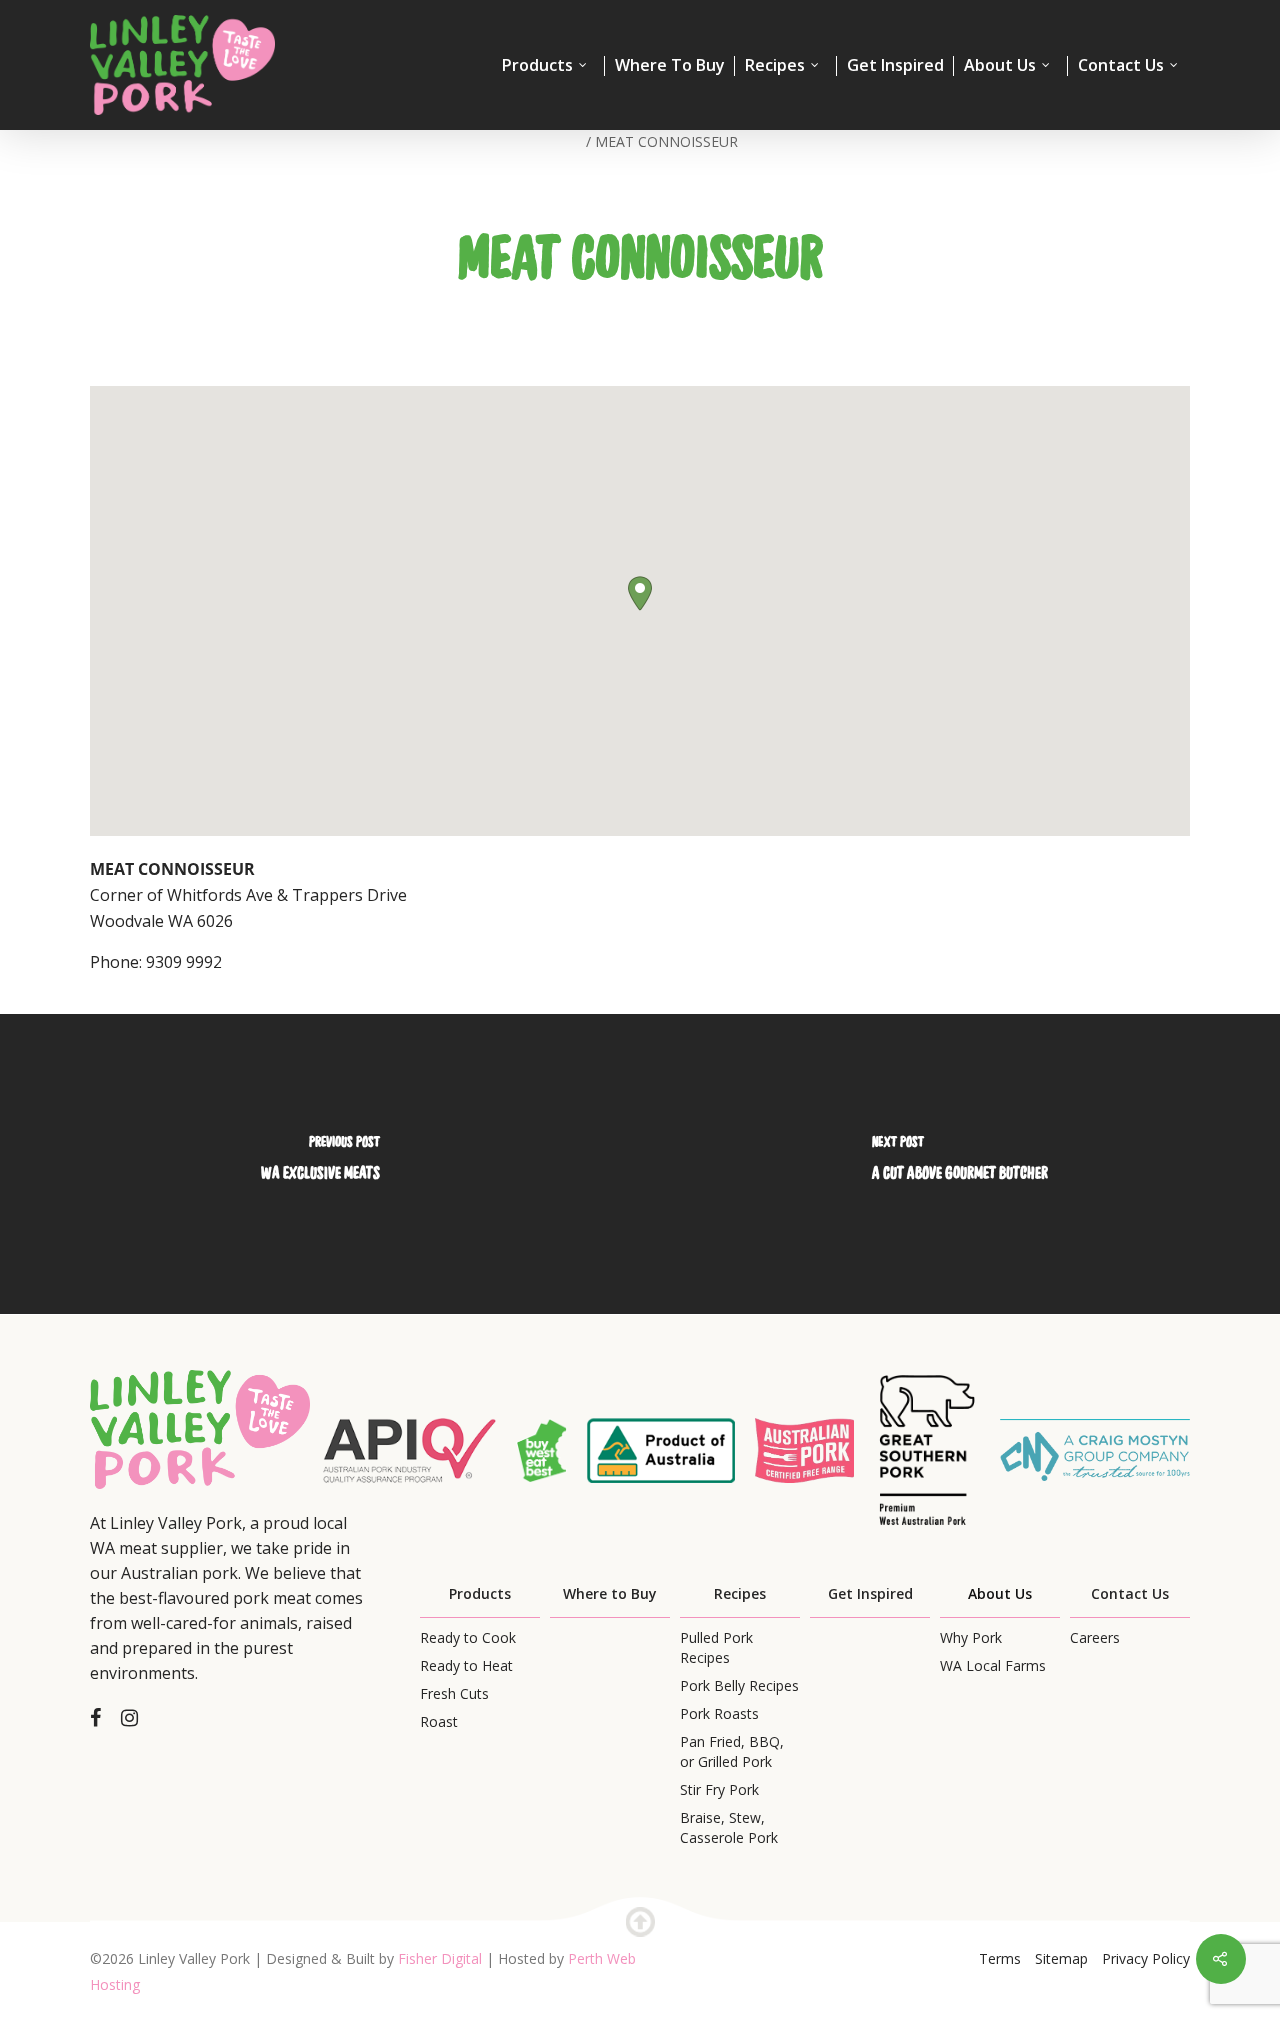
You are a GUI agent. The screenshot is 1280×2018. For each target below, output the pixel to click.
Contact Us (1121, 65)
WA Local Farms (993, 1665)
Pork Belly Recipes (739, 1685)
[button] (640, 593)
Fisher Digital (440, 1958)
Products (537, 65)
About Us (1000, 65)
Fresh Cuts (454, 1693)
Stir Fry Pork (719, 1789)
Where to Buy (610, 1593)
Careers (1095, 1637)
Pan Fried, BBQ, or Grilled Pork (732, 1751)
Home (562, 141)
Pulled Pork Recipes (716, 1647)
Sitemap (1061, 1958)
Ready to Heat (466, 1665)
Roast (439, 1721)
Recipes (775, 65)
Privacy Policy (1146, 1958)
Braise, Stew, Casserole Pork (729, 1827)
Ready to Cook (468, 1637)
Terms (1000, 1958)
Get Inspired (895, 65)
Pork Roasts (719, 1713)
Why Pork (971, 1637)
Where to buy (670, 65)
